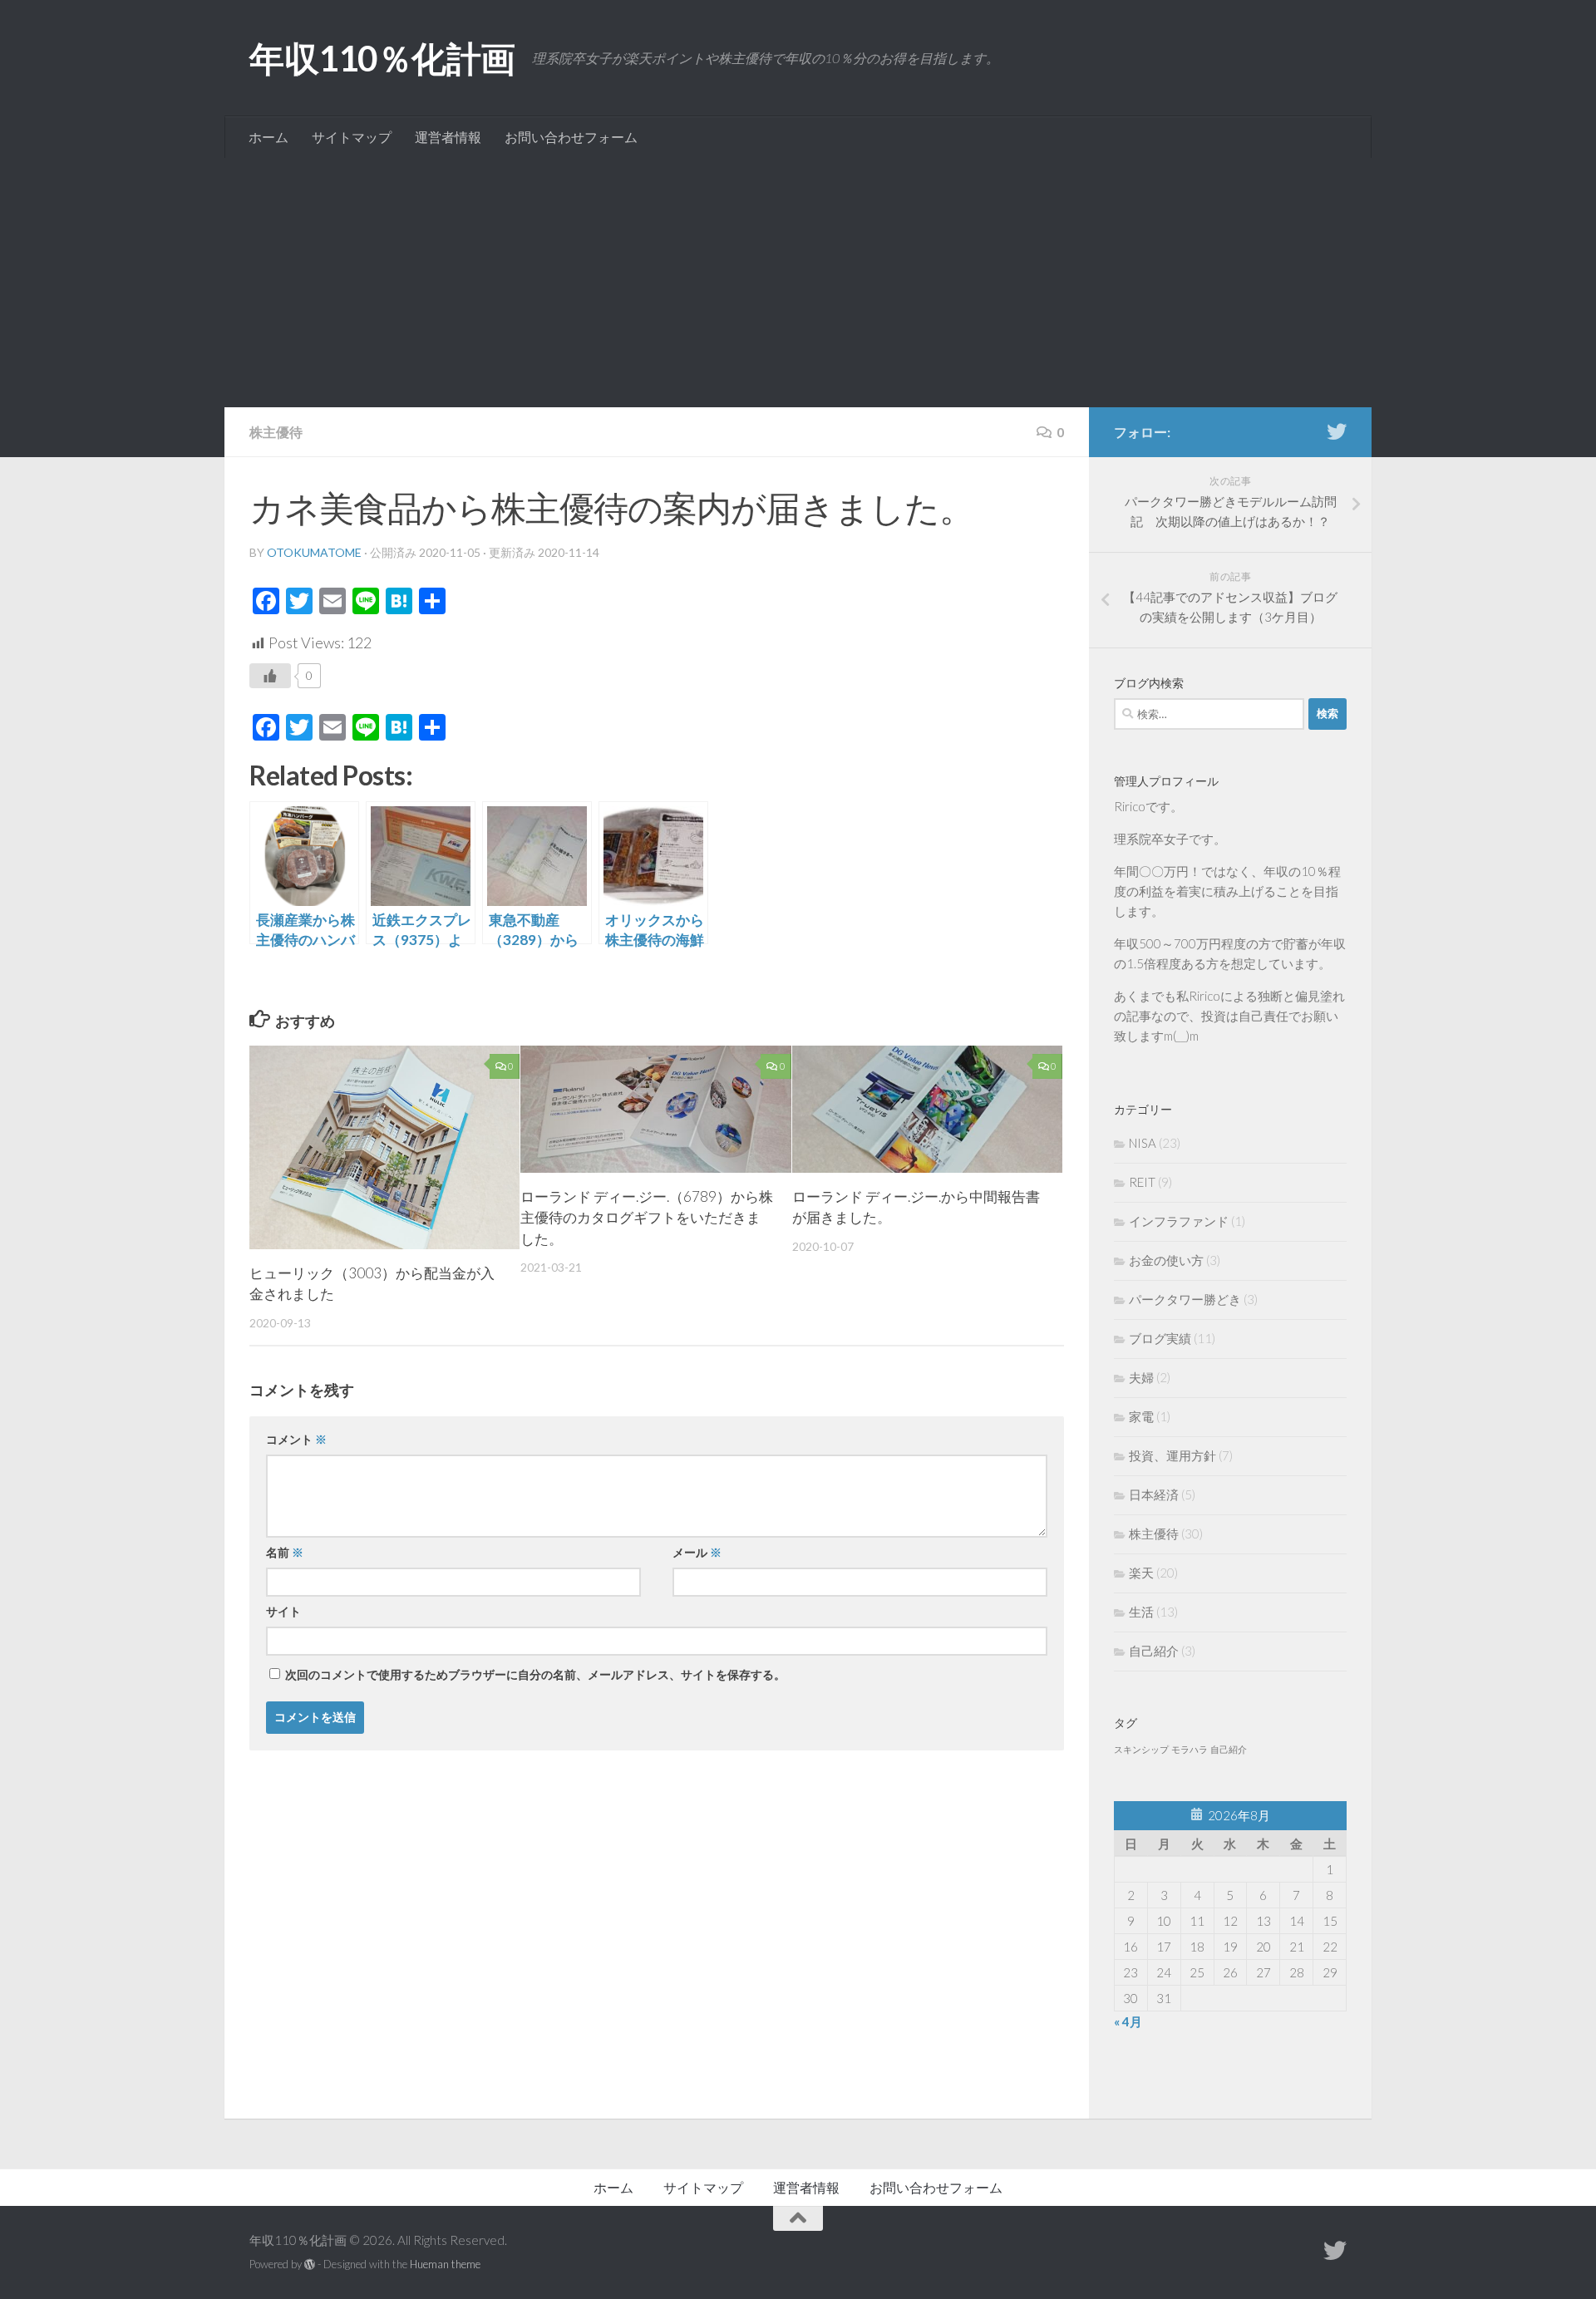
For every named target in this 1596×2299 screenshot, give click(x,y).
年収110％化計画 (382, 58)
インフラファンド (1179, 1221)
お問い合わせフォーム (571, 137)
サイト (283, 1611)
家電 (1141, 1416)
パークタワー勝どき (1185, 1299)
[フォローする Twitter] (1337, 431)
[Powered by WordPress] (310, 2265)
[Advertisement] (798, 283)
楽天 (1141, 1573)
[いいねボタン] (270, 676)
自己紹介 (1154, 1651)
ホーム (268, 137)
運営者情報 (448, 137)
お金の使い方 (1166, 1260)
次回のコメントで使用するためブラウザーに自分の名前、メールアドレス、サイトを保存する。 (535, 1674)
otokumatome (314, 552)
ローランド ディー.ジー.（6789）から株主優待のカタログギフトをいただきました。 (647, 1218)
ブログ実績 (1160, 1338)
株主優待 (276, 432)
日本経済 (1154, 1494)
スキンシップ (1141, 1749)
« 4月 (1128, 2021)
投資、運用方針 (1172, 1455)
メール (697, 1552)
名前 (285, 1552)
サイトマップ (352, 137)
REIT (1142, 1182)
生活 (1141, 1612)
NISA (1143, 1143)
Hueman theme (445, 2264)
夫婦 (1141, 1377)
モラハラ (1190, 1749)
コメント (296, 1439)
